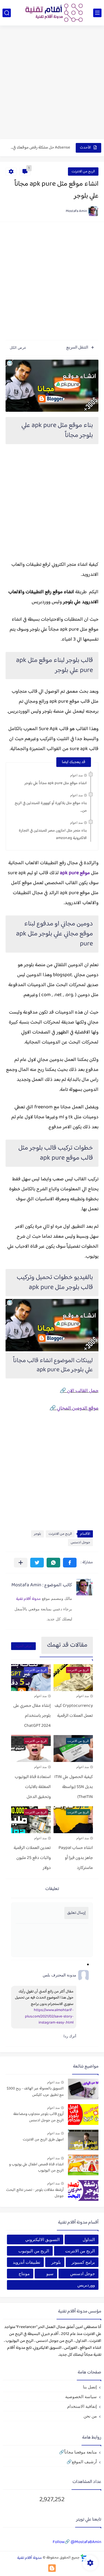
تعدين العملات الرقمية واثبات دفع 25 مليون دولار (32, 1858)
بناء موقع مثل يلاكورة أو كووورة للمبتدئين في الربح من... (51, 807)
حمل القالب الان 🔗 (79, 1391)
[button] (70, 1563)
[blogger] (52, 2568)
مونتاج (24, 2274)
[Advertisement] (52, 83)
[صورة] (83, 2089)
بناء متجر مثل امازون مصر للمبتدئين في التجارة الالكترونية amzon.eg (53, 834)
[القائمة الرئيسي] (97, 13)
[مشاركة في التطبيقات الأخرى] (21, 1563)
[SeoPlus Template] (84, 2558)
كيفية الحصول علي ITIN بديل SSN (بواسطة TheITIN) (74, 1787)
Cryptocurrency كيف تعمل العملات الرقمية (74, 1711)
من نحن (90, 2416)
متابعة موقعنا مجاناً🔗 (78, 2452)
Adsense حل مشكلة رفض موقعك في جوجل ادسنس (40, 148)
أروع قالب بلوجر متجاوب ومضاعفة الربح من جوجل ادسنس (39, 2117)
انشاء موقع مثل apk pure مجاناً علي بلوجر (56, 783)
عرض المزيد (23, 1646)
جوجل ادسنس (80, 1542)
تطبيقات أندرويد (26, 2262)
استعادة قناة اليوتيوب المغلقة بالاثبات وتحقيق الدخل (33, 1787)
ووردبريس (86, 2285)
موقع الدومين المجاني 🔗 (74, 1408)
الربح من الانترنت (83, 172)
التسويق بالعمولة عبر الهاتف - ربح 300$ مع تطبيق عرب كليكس (35, 2092)
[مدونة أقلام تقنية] (52, 13)
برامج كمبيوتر (83, 2262)
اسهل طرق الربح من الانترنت (43, 2140)
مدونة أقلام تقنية (28, 1599)
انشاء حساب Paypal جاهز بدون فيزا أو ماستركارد (76, 1858)
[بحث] (7, 13)
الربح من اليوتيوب (34, 2251)
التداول (89, 2239)
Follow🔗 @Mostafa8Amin (77, 2542)
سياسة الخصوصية (81, 2397)
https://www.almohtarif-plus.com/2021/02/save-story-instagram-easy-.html (49, 2016)
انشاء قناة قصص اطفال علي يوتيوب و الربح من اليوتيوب (36, 2168)
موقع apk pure (75, 873)
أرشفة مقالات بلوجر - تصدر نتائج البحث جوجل (35, 2193)
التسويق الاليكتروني (42, 2239)
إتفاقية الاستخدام (82, 2406)
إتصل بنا (90, 2387)
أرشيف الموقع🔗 (82, 2462)
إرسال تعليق (76, 1913)
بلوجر (37, 1534)
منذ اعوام (76, 775)
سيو (50, 2274)
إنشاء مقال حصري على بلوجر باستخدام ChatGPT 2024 (32, 1716)
